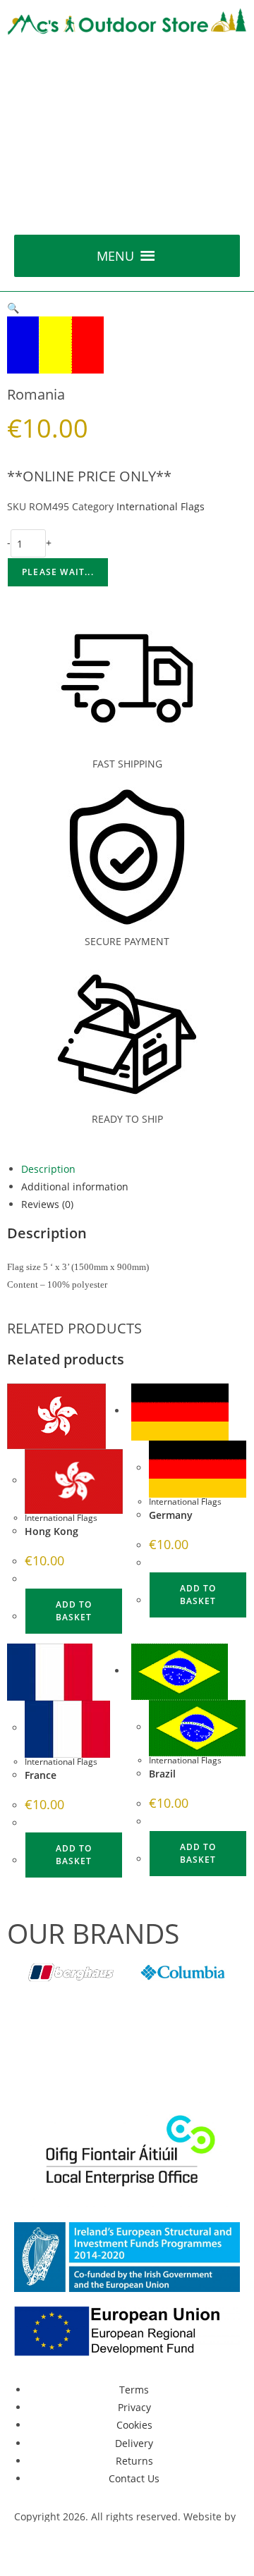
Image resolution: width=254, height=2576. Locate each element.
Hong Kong (52, 1531)
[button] (115, 256)
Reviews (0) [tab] (47, 1204)
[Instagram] (146, 2064)
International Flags (161, 506)
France (41, 1775)
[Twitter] (70, 2064)
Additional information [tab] (75, 1187)
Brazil (162, 1774)
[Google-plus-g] (108, 2064)
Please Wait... (58, 572)
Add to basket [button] (74, 1611)
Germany (171, 1515)
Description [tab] (48, 1169)
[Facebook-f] (32, 2064)
